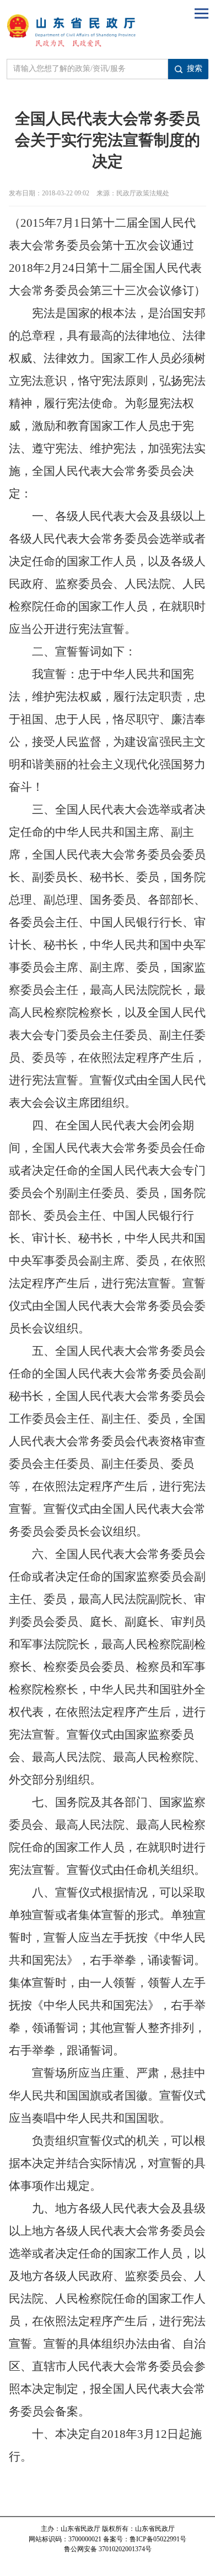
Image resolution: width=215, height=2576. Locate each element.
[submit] (188, 69)
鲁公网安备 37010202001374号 (108, 2549)
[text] (87, 69)
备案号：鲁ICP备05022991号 (145, 2539)
